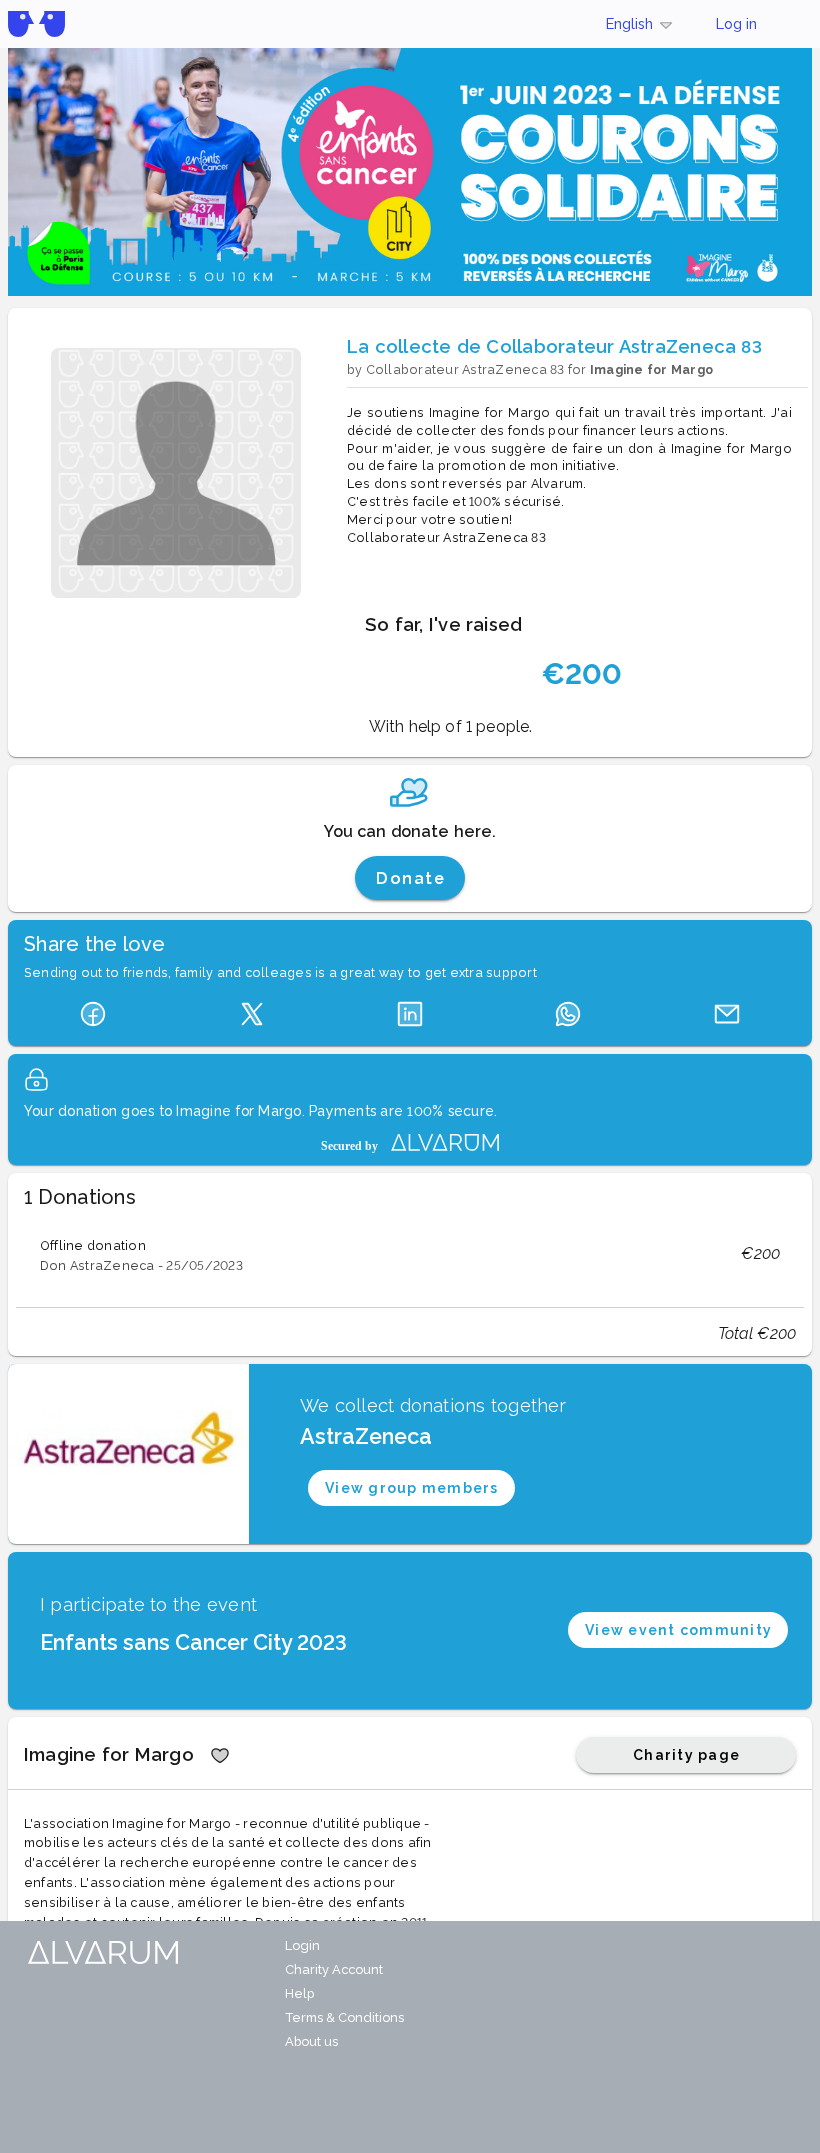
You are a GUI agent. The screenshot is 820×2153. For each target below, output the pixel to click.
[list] (410, 1254)
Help (299, 1993)
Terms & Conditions (344, 2017)
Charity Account (334, 1969)
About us (311, 2041)
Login (302, 1945)
